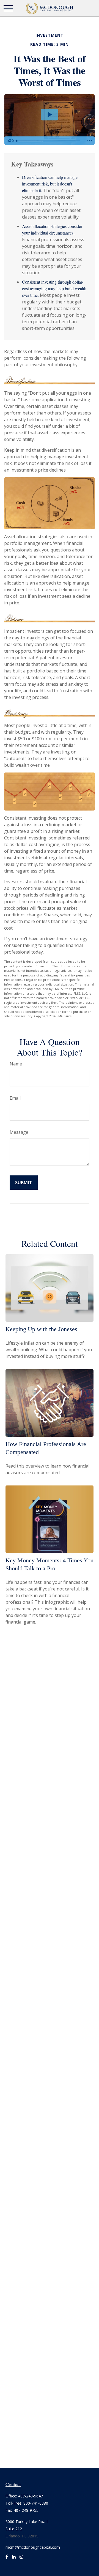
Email (15, 1098)
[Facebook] (7, 2559)
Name (16, 1064)
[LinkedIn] (14, 2559)
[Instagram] (21, 2559)
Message (19, 1132)
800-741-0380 (36, 2503)
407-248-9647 (31, 2496)
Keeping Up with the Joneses (41, 1329)
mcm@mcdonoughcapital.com (33, 2547)
